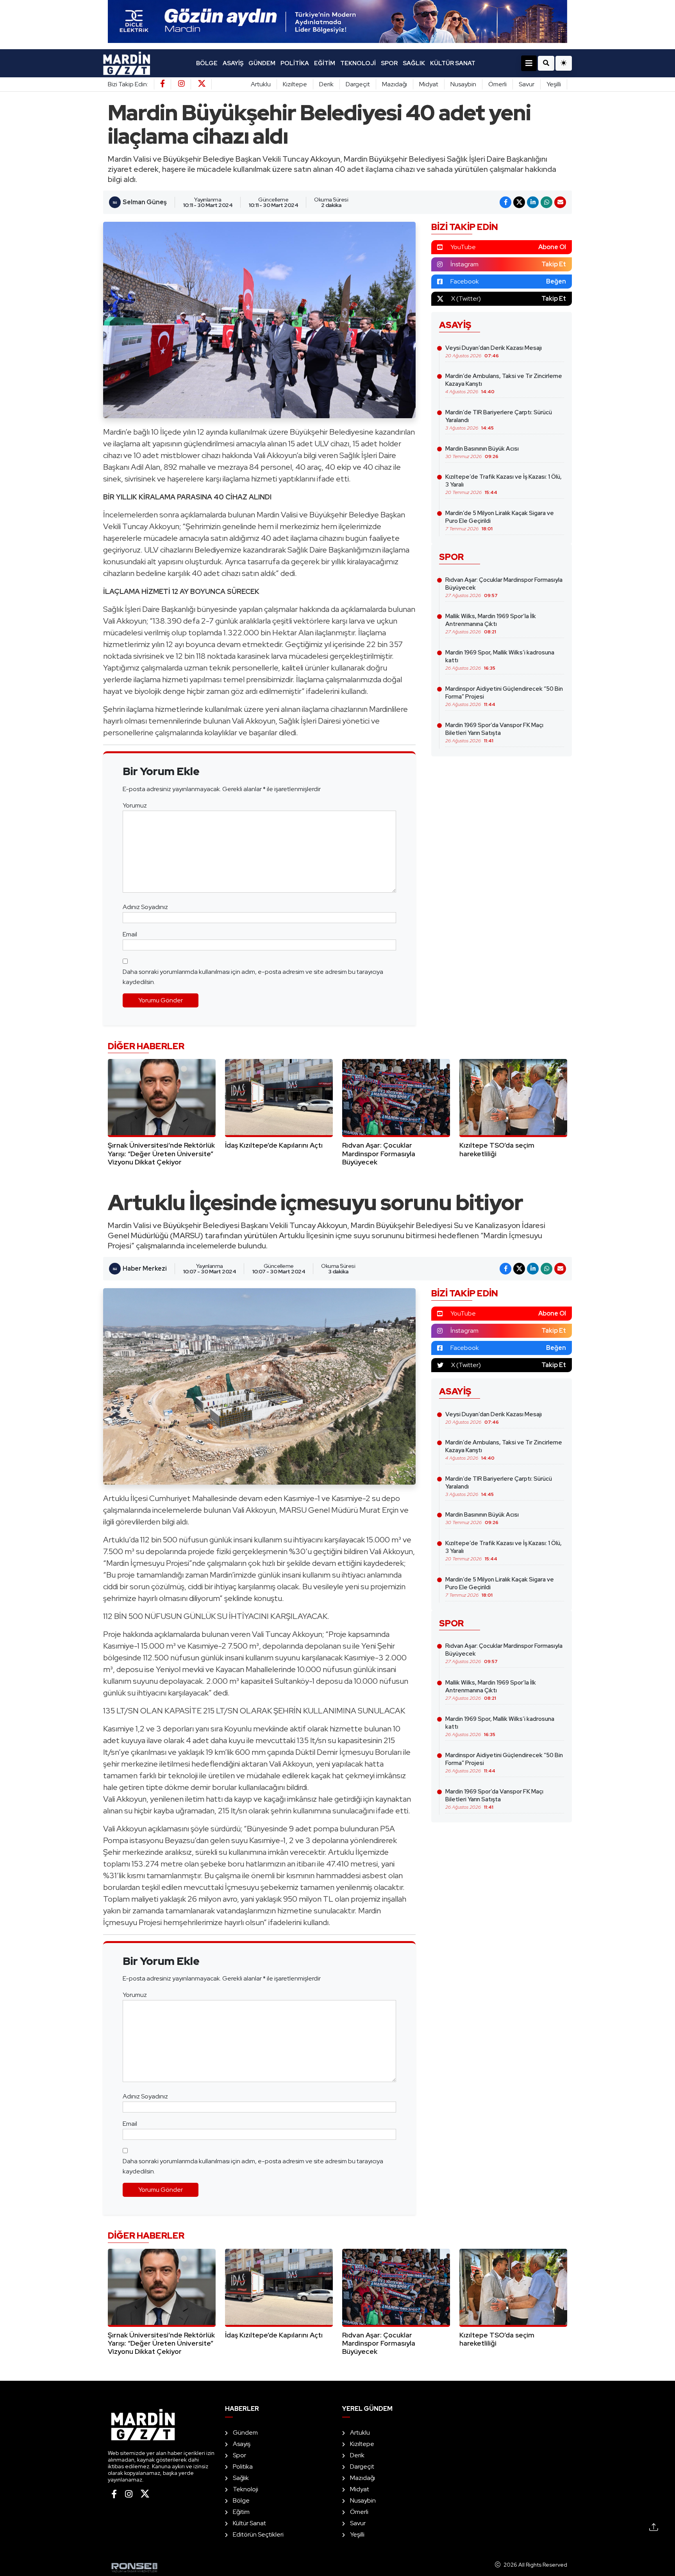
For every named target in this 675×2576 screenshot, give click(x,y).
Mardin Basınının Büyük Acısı (482, 452)
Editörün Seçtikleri (258, 2534)
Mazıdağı (395, 84)
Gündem (262, 63)
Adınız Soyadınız (145, 907)
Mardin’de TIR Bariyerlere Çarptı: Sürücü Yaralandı (499, 420)
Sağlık (414, 63)
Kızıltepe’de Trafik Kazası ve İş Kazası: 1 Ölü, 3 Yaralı (504, 484)
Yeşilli (554, 84)
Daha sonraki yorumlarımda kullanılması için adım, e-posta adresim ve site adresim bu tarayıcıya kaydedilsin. (253, 977)
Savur (527, 84)
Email (130, 934)
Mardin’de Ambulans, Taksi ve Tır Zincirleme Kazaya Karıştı (504, 383)
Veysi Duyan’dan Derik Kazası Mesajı (494, 351)
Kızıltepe (295, 84)
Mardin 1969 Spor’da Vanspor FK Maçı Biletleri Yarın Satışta (494, 733)
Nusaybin (463, 84)
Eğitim (325, 63)
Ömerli (497, 84)
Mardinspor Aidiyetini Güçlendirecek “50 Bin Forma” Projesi (504, 696)
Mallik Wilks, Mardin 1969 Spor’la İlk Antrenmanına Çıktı (491, 624)
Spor (389, 63)
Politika (295, 63)
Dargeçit (358, 84)
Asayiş (233, 63)
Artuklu (261, 84)
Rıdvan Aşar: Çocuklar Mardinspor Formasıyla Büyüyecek (504, 587)
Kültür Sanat (453, 63)
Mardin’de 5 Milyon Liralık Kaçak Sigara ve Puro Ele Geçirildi (500, 521)
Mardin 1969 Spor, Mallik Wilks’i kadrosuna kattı (500, 660)
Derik (326, 84)
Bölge (207, 63)
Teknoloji (358, 63)
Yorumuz (135, 805)
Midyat (429, 84)
